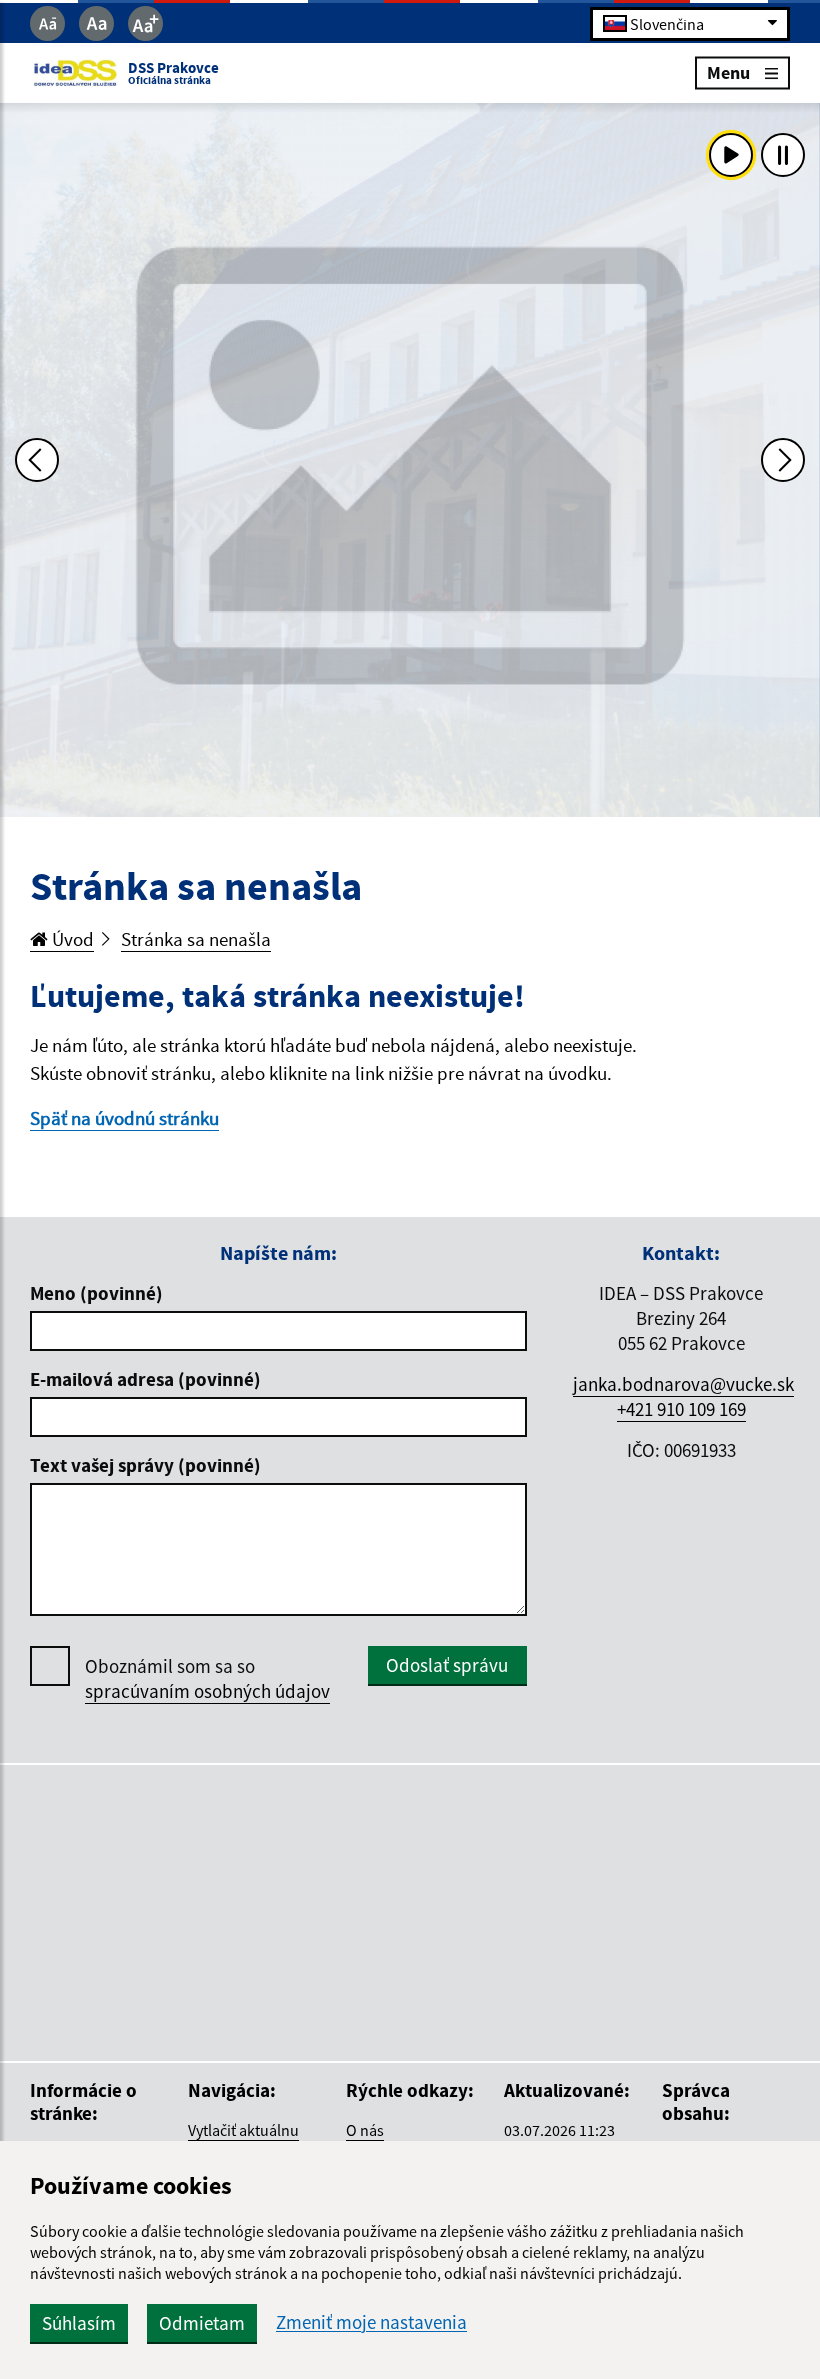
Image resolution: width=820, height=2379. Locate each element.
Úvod (71, 939)
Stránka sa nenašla (196, 939)
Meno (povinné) (96, 1293)
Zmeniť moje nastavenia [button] (371, 2322)
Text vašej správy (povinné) (145, 1465)
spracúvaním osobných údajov (207, 1691)
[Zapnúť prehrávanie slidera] (731, 155)
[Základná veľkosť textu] (96, 23)
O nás (365, 2130)
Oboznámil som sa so (207, 1678)
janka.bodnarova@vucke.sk (683, 1384)
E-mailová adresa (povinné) (145, 1379)
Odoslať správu (447, 1665)
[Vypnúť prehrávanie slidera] (783, 155)
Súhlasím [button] (79, 2323)
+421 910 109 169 (681, 1409)
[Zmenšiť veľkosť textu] (47, 23)
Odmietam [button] (202, 2323)
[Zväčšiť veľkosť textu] (145, 23)
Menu (728, 72)
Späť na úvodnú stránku (124, 1118)
